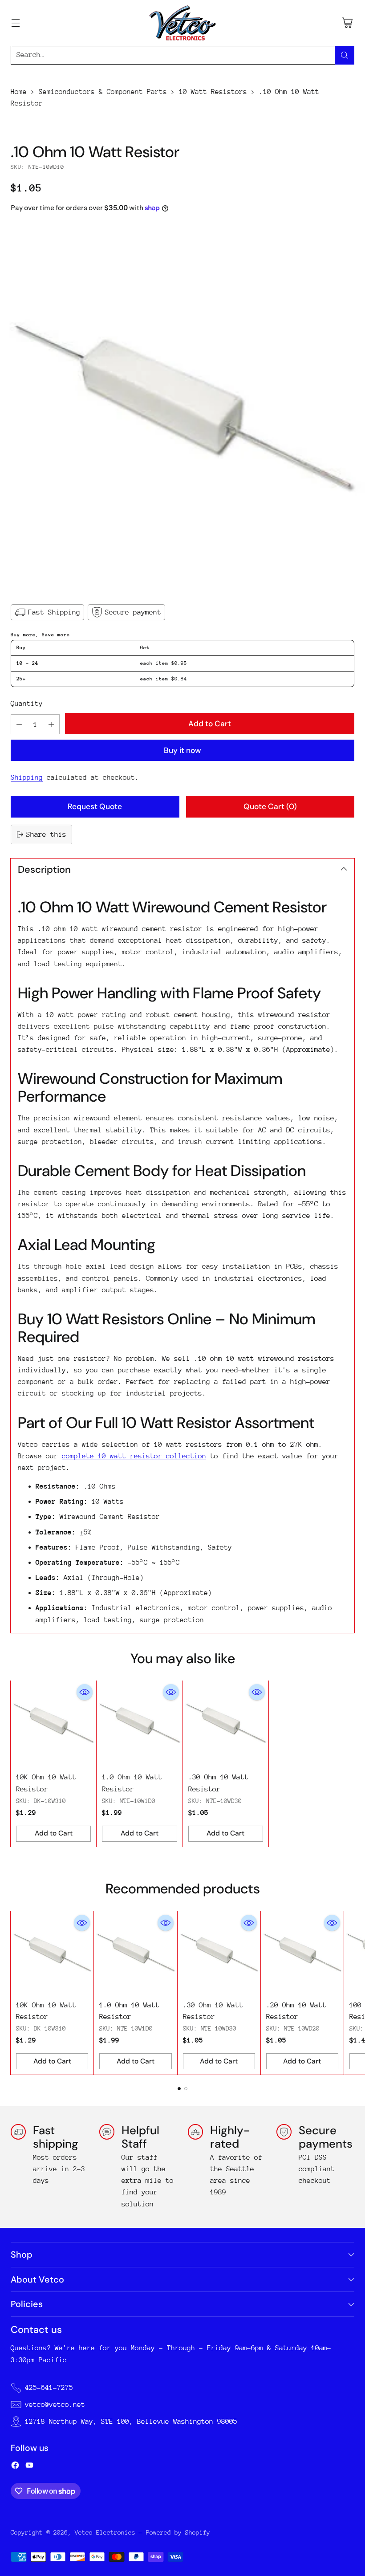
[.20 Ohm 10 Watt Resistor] (302, 1953)
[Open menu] (15, 23)
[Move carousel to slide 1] (179, 2089)
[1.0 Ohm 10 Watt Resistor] (139, 1723)
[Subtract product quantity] (19, 724)
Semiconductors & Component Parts (103, 92)
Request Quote (95, 806)
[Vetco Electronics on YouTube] (29, 2467)
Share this (46, 834)
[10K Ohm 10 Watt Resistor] (53, 1723)
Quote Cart (270, 806)
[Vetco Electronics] (182, 23)
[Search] (345, 55)
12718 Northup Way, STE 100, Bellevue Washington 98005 (131, 2421)
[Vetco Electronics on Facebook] (15, 2467)
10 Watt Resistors (213, 92)
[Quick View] (85, 1692)
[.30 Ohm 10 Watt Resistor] (226, 1723)
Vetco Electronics (105, 2532)
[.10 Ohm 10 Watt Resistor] (182, 407)
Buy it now (182, 750)
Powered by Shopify (178, 2532)
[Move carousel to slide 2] (186, 2089)
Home (19, 92)
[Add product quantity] (51, 724)
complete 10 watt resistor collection (134, 1456)
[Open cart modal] (347, 23)
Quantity (27, 704)
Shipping (27, 777)
